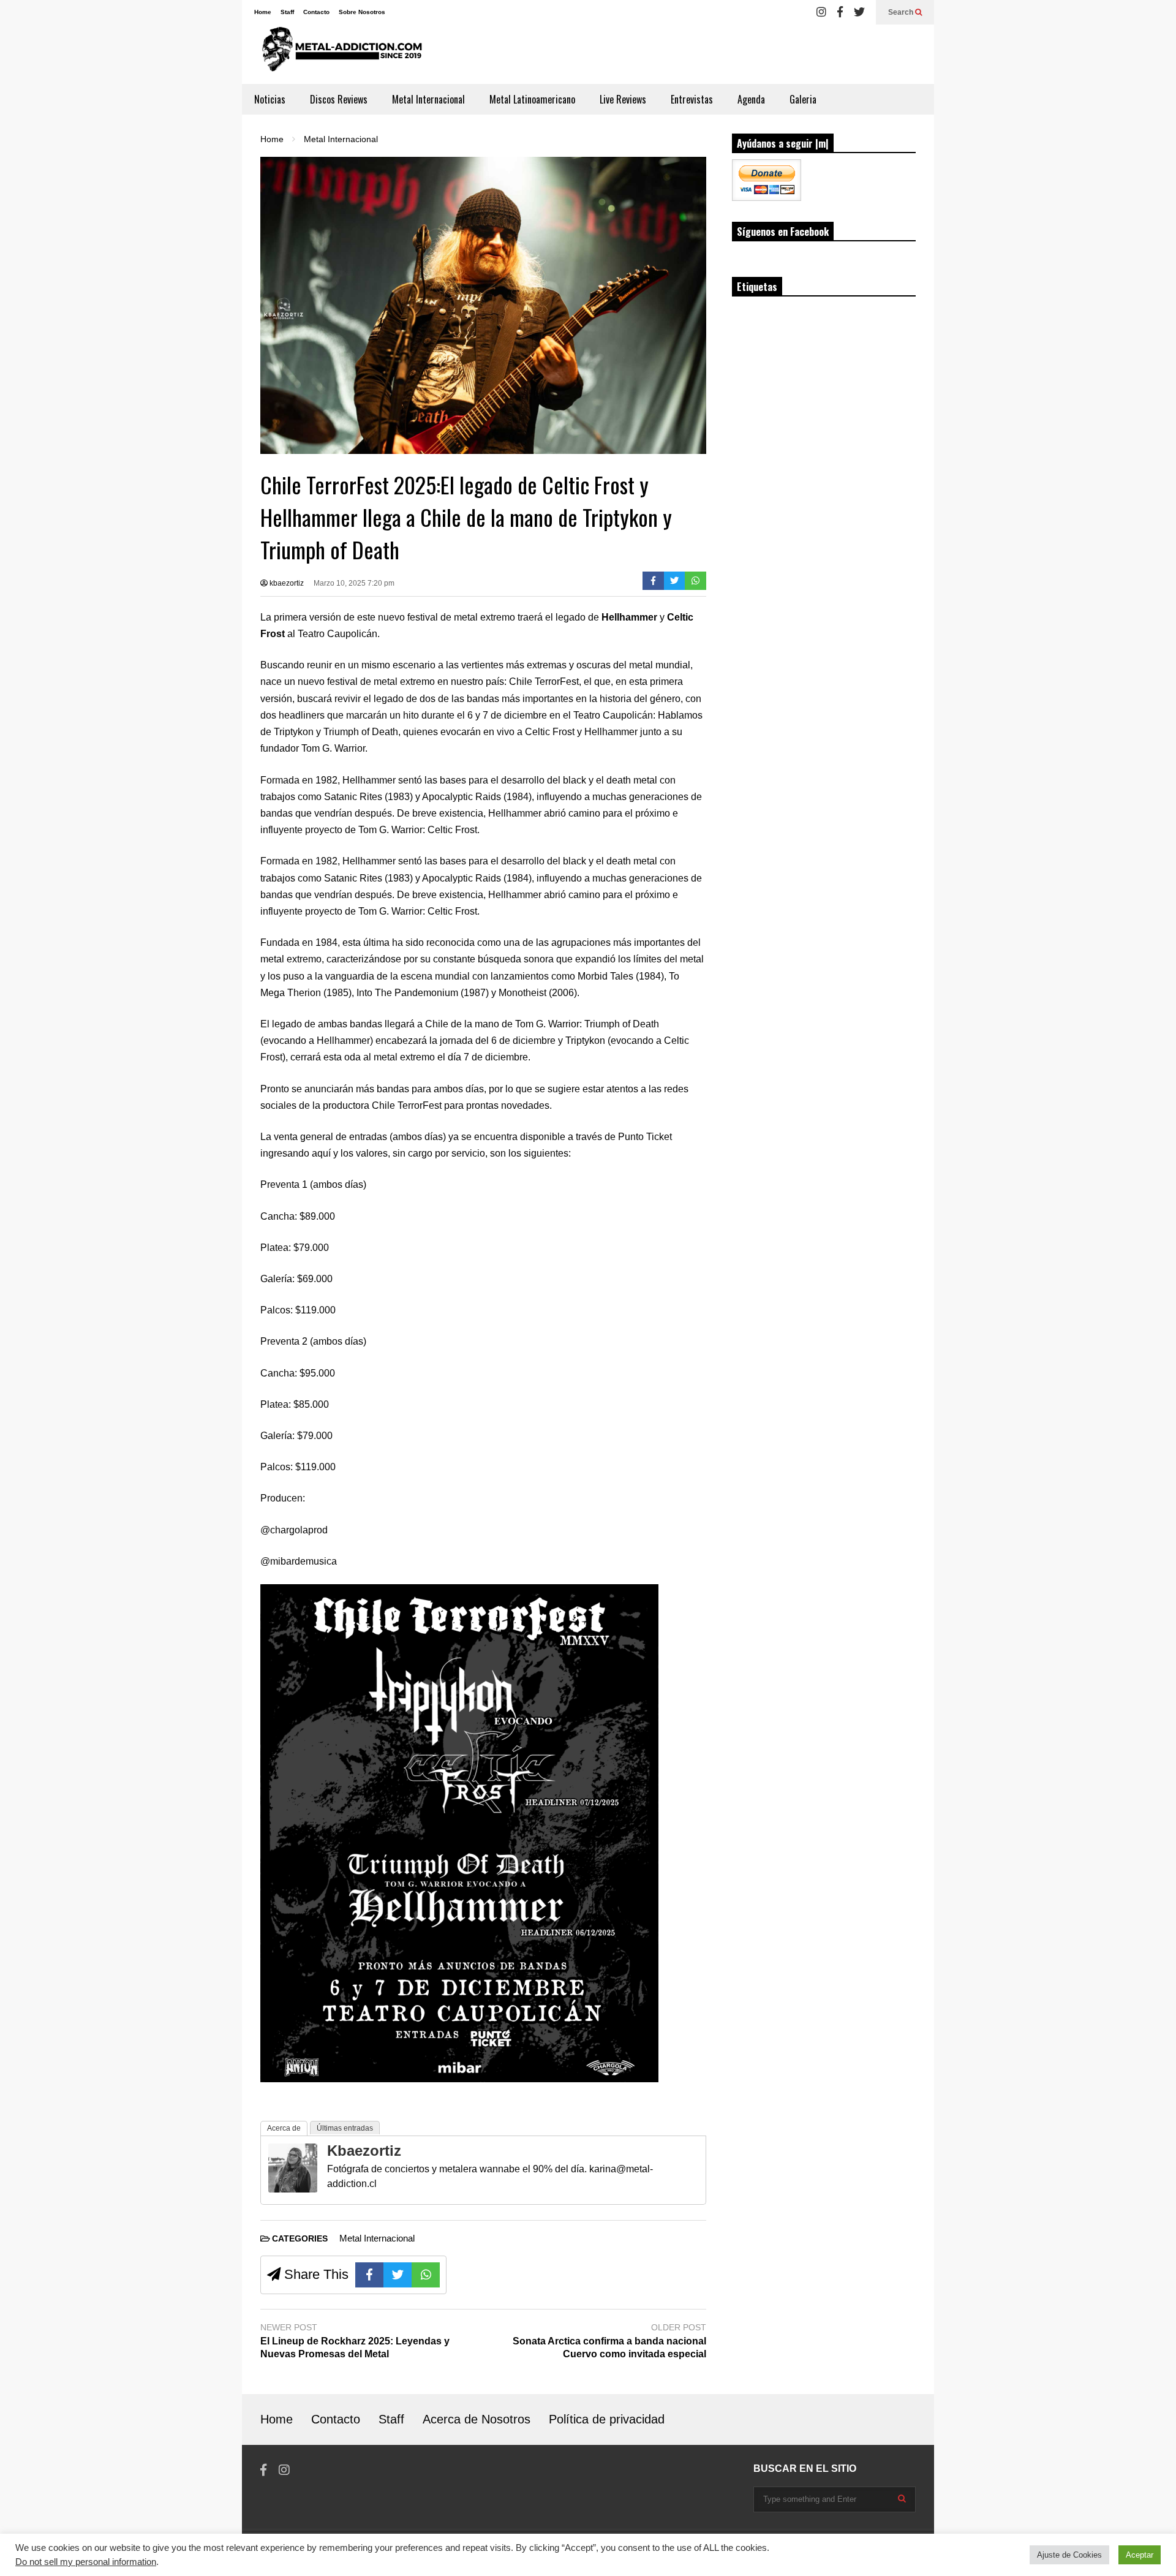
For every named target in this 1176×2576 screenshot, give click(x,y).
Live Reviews (623, 99)
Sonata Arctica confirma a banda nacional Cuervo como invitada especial (609, 2347)
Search (902, 12)
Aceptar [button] (1140, 2555)
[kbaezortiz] (293, 2189)
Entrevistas (692, 99)
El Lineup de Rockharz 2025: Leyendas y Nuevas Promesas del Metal (355, 2347)
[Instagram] (821, 12)
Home (263, 12)
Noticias (270, 99)
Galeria (803, 99)
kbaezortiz (286, 583)
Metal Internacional (428, 99)
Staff (287, 12)
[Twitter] (859, 12)
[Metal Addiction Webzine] (338, 54)
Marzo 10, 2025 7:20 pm (354, 583)
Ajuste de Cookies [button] (1069, 2555)
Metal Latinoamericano (532, 99)
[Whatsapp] (695, 581)
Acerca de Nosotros (477, 2419)
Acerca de (284, 2128)
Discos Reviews (339, 99)
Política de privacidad (607, 2419)
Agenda (751, 99)
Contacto (316, 12)
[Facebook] (840, 12)
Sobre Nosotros (362, 12)
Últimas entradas (345, 2128)
